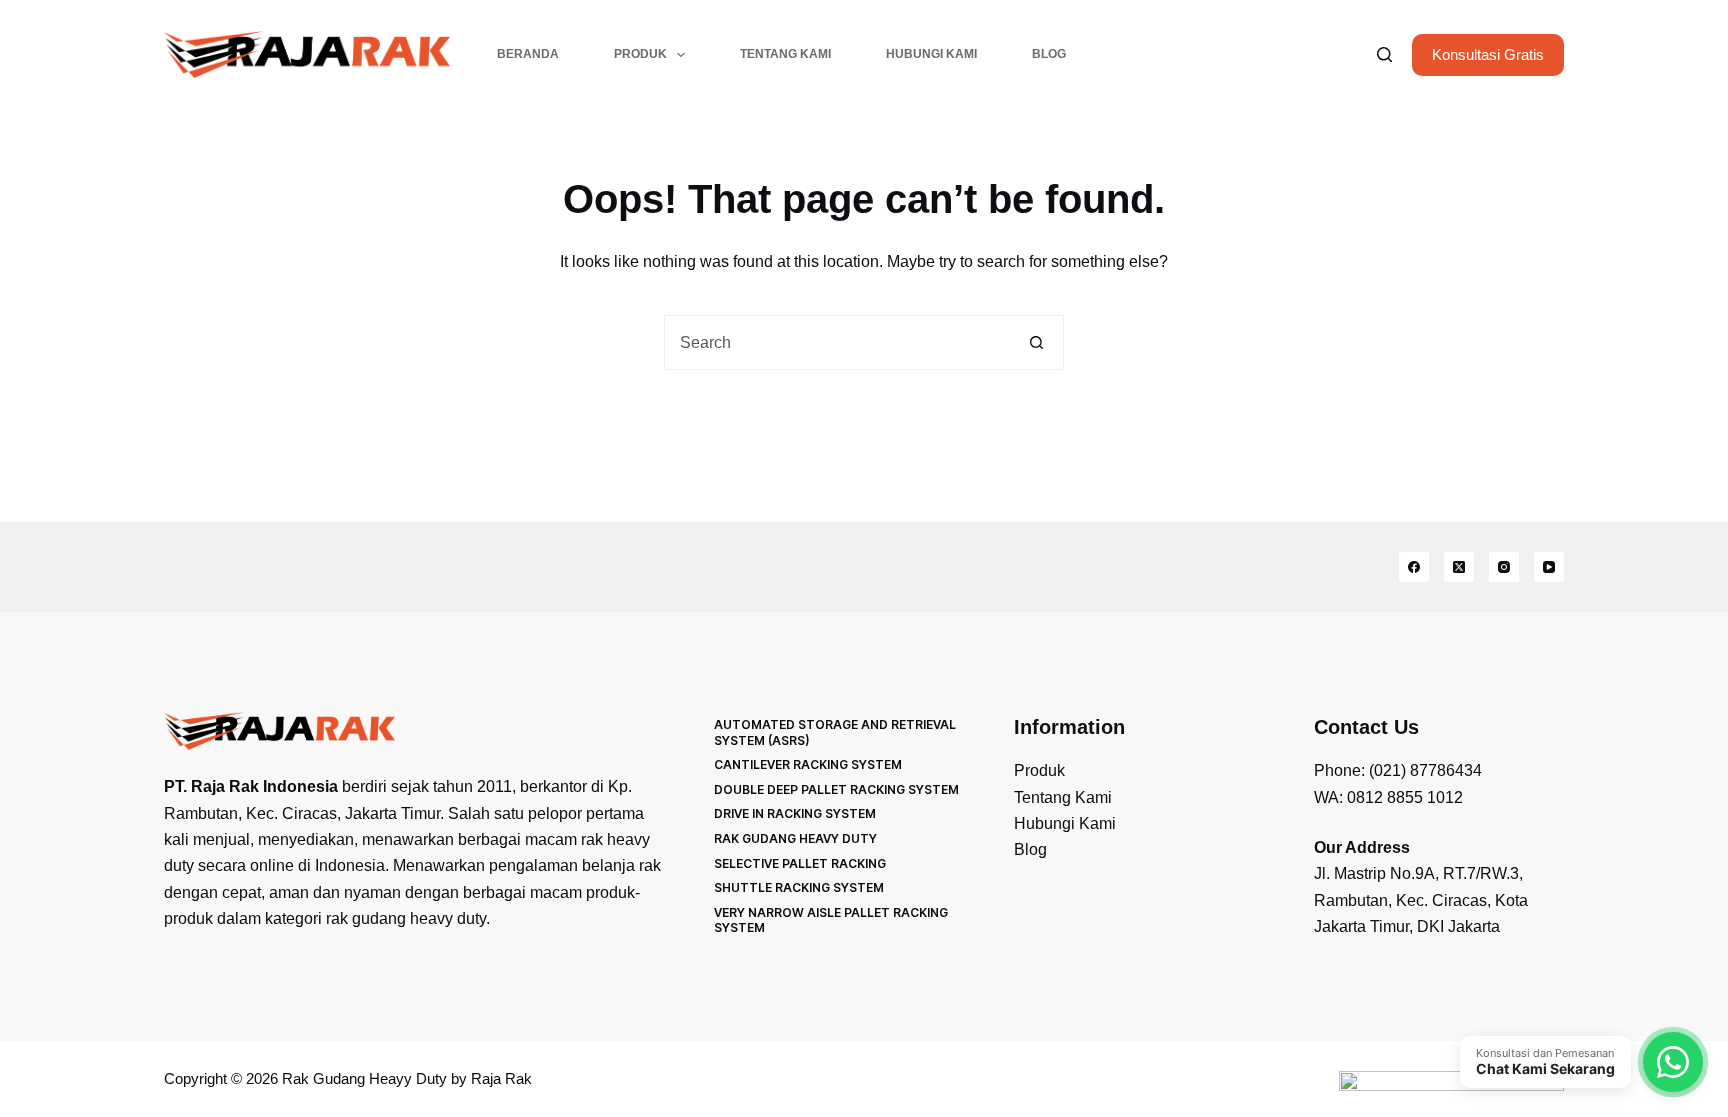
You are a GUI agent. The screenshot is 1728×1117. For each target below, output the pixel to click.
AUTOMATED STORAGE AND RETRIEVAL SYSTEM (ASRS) (835, 732)
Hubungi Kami (931, 54)
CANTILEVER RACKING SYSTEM (808, 764)
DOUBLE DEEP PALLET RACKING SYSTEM (836, 789)
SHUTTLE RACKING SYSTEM (799, 887)
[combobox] (837, 342)
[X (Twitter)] (1459, 567)
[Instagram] (1504, 567)
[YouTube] (1549, 567)
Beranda (528, 54)
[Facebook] (1414, 567)
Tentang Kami (785, 54)
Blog (1049, 54)
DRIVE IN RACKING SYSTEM (795, 813)
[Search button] (1036, 342)
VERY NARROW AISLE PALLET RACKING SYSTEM (831, 920)
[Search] (1384, 54)
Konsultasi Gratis (1488, 54)
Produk (640, 54)
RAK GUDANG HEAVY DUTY (795, 838)
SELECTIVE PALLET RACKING (800, 863)
